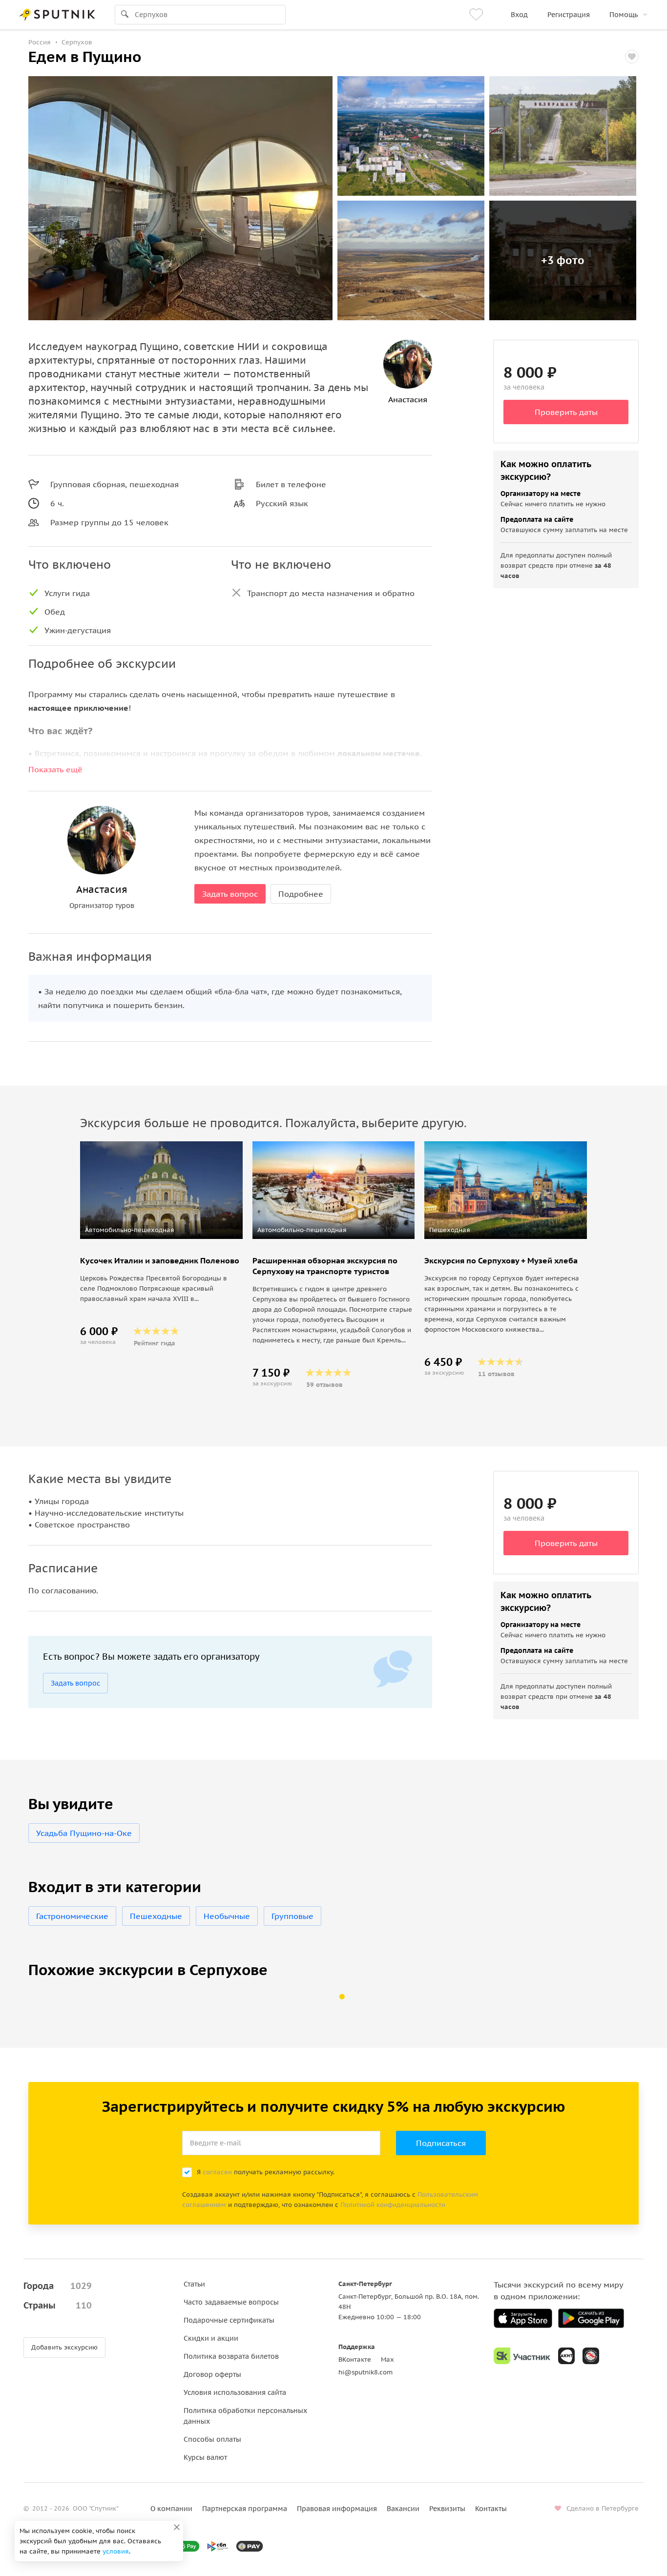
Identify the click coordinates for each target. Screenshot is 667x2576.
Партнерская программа (245, 2509)
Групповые (292, 1916)
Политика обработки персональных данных (245, 2416)
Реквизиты (447, 2509)
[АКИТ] (566, 2356)
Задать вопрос (230, 894)
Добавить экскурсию (64, 2347)
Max (387, 2360)
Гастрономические (72, 1916)
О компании (171, 2509)
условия (116, 2551)
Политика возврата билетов (231, 2356)
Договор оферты (212, 2374)
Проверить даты (566, 412)
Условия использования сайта (235, 2392)
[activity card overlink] (161, 1300)
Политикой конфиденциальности (393, 2205)
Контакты (491, 2509)
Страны (58, 2305)
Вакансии (403, 2509)
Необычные (227, 1916)
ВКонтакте (355, 2360)
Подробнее (301, 894)
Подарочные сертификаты (229, 2320)
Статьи (194, 2284)
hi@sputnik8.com (365, 2372)
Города (58, 2286)
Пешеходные (156, 1916)
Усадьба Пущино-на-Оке (84, 1833)
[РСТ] (591, 2356)
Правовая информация (337, 2509)
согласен (217, 2172)
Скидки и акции (211, 2338)
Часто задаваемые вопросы (231, 2302)
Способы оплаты (212, 2439)
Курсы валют (205, 2457)
